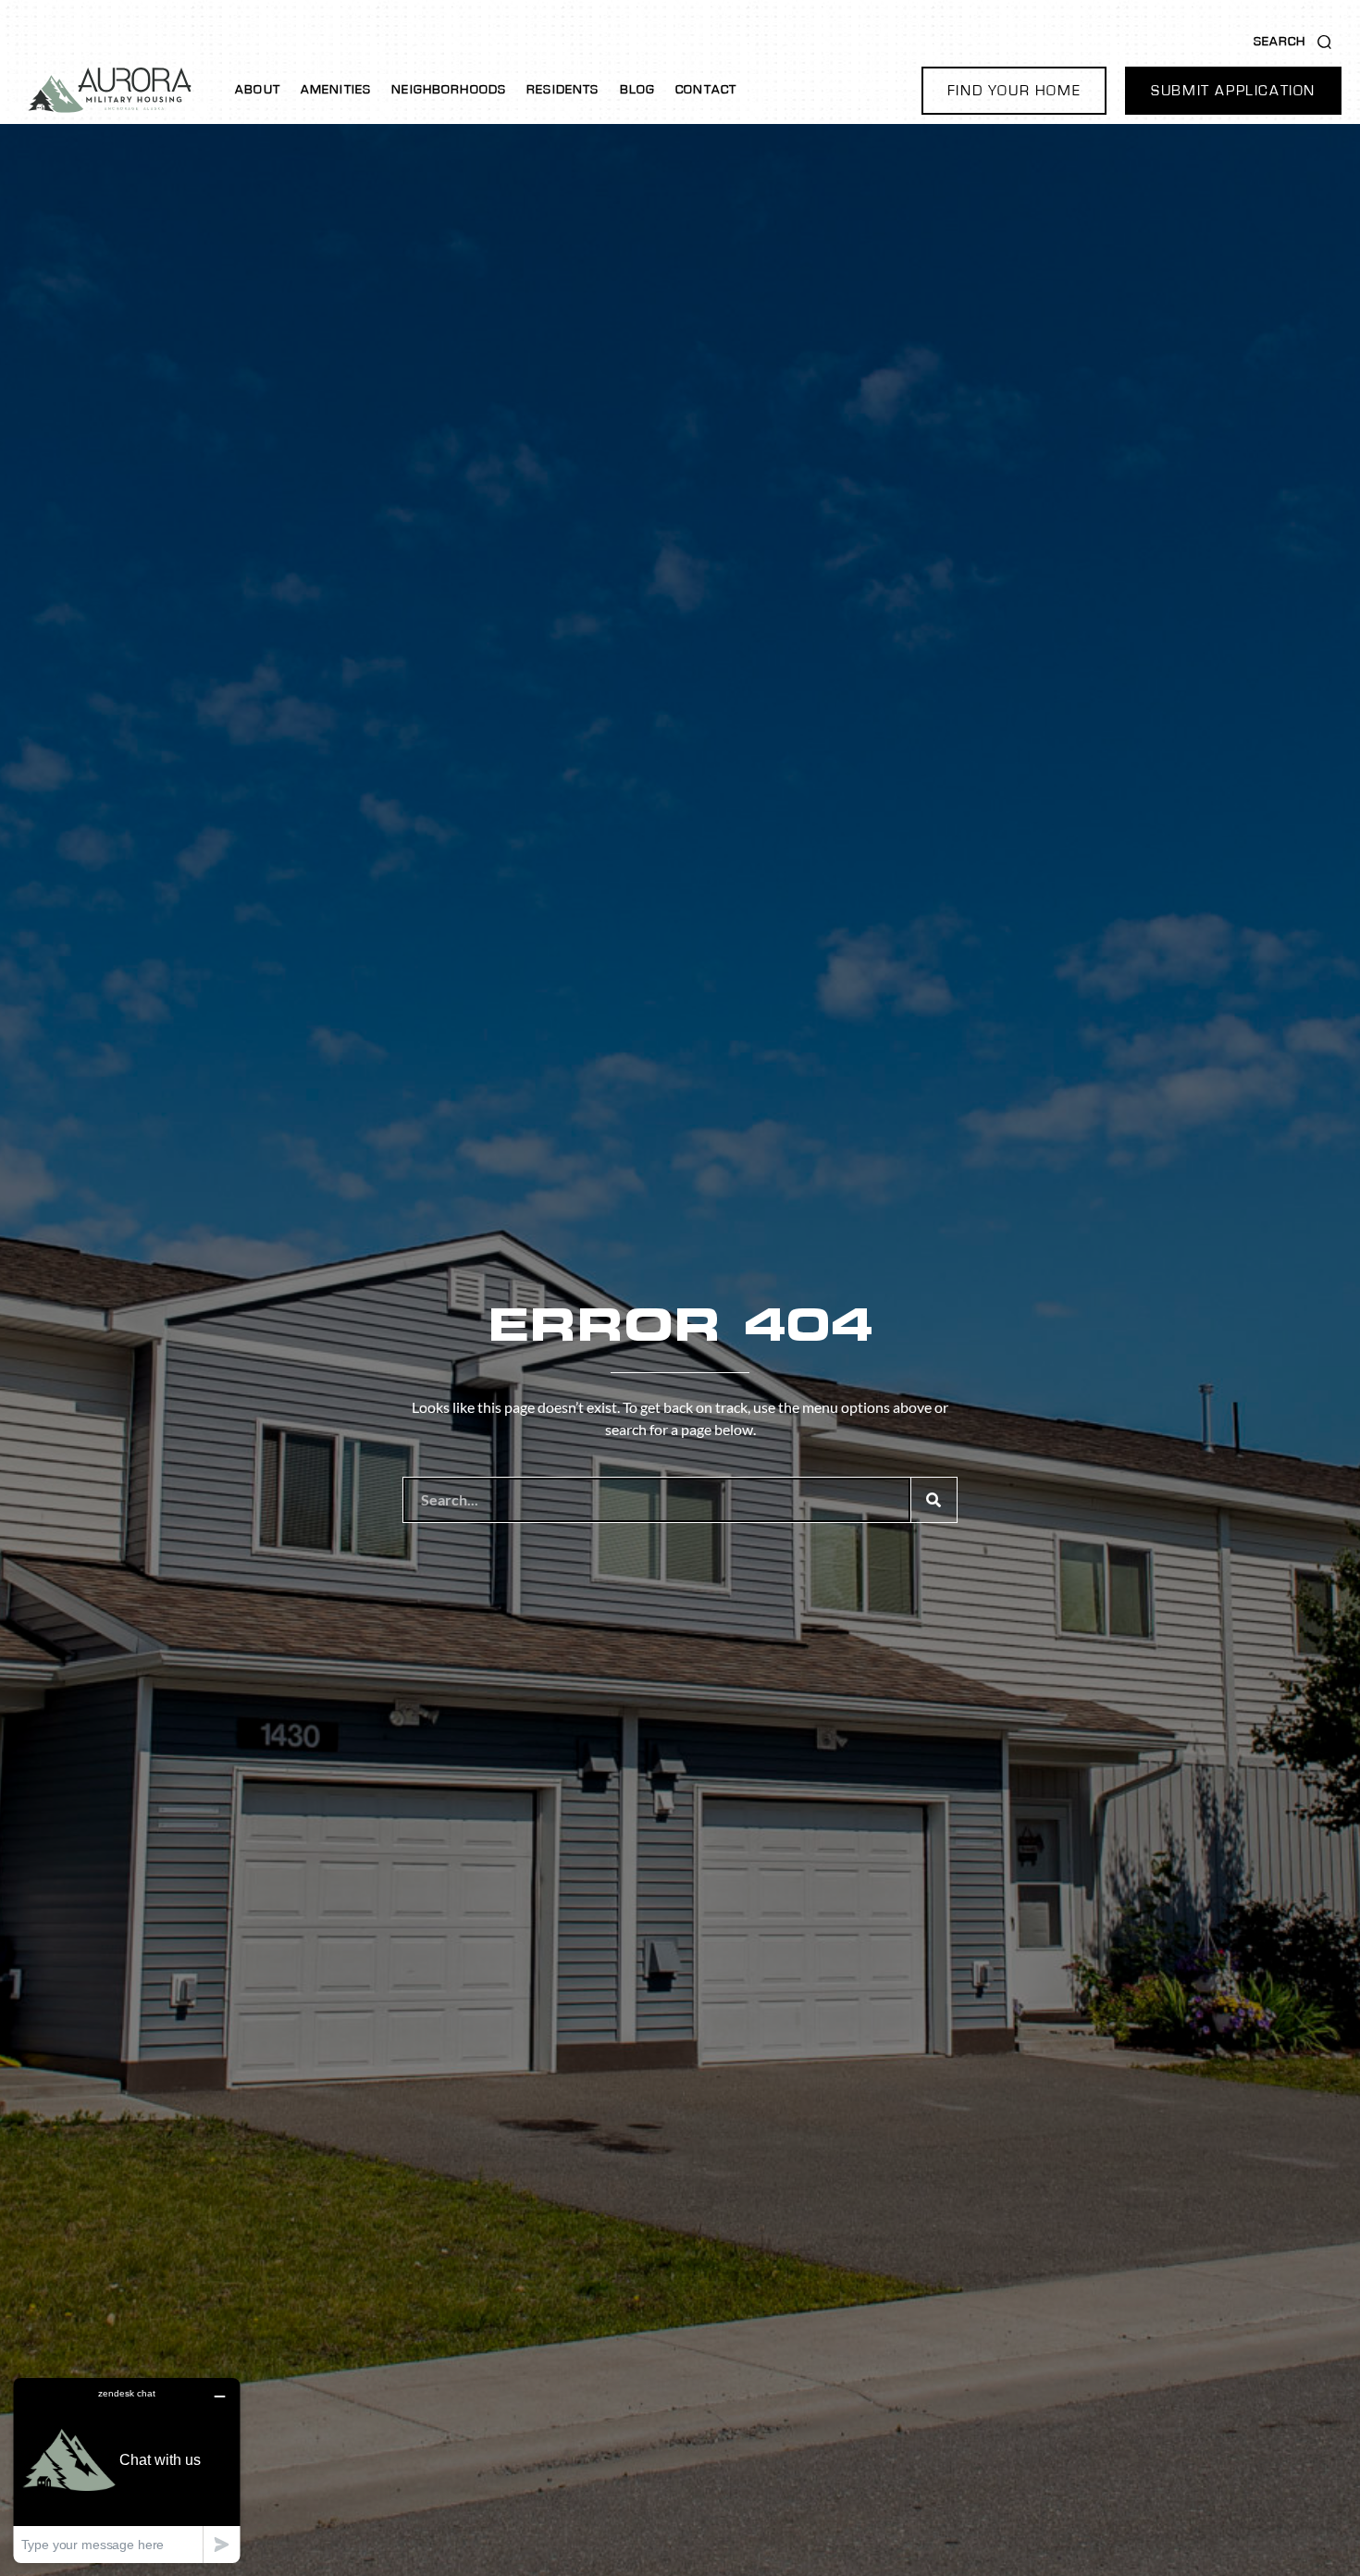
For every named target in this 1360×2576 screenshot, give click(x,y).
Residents (563, 90)
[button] (1014, 91)
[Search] (933, 1500)
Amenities (336, 90)
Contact (706, 90)
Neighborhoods (449, 90)
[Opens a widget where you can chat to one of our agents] (127, 2470)
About (258, 90)
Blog (638, 90)
